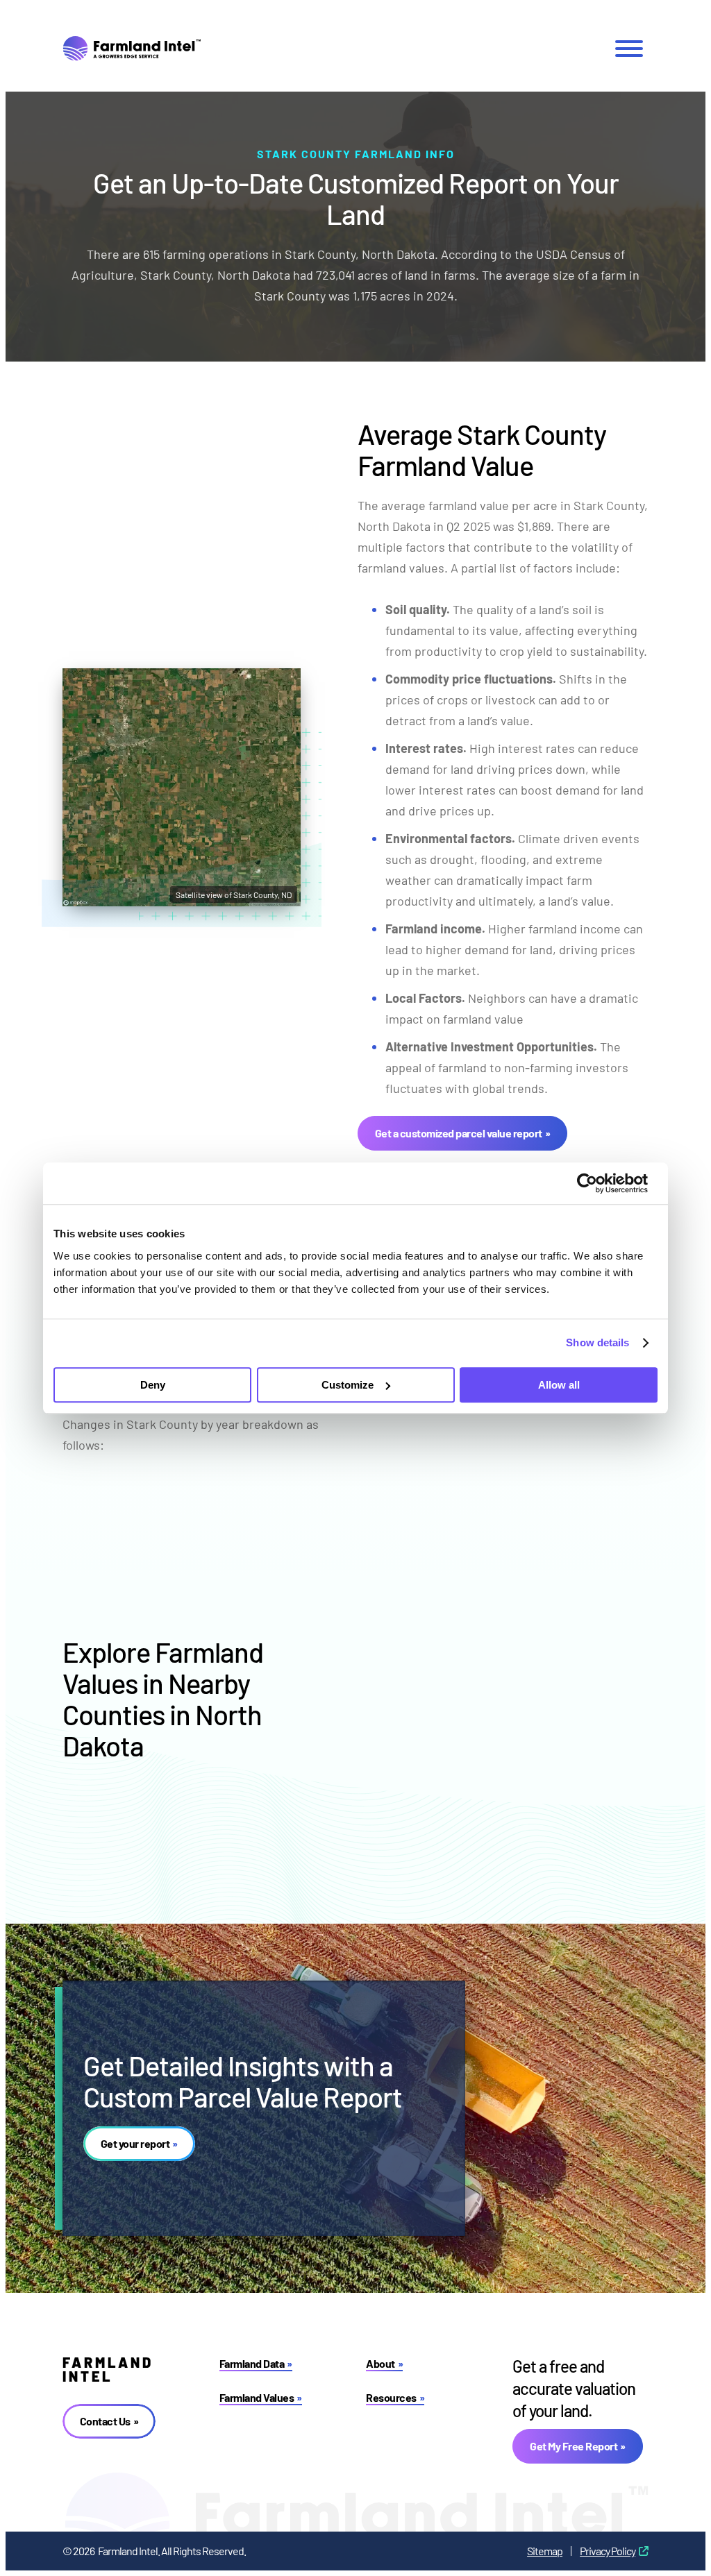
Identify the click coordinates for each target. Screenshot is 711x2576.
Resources (391, 2397)
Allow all (559, 1385)
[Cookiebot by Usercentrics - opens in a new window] (597, 1183)
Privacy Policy (608, 2551)
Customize (348, 1385)
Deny (153, 1385)
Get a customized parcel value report (459, 1133)
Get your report (135, 2143)
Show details (597, 1342)
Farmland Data (252, 2363)
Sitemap (545, 2551)
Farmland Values (257, 2397)
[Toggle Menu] (629, 49)
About (380, 2363)
